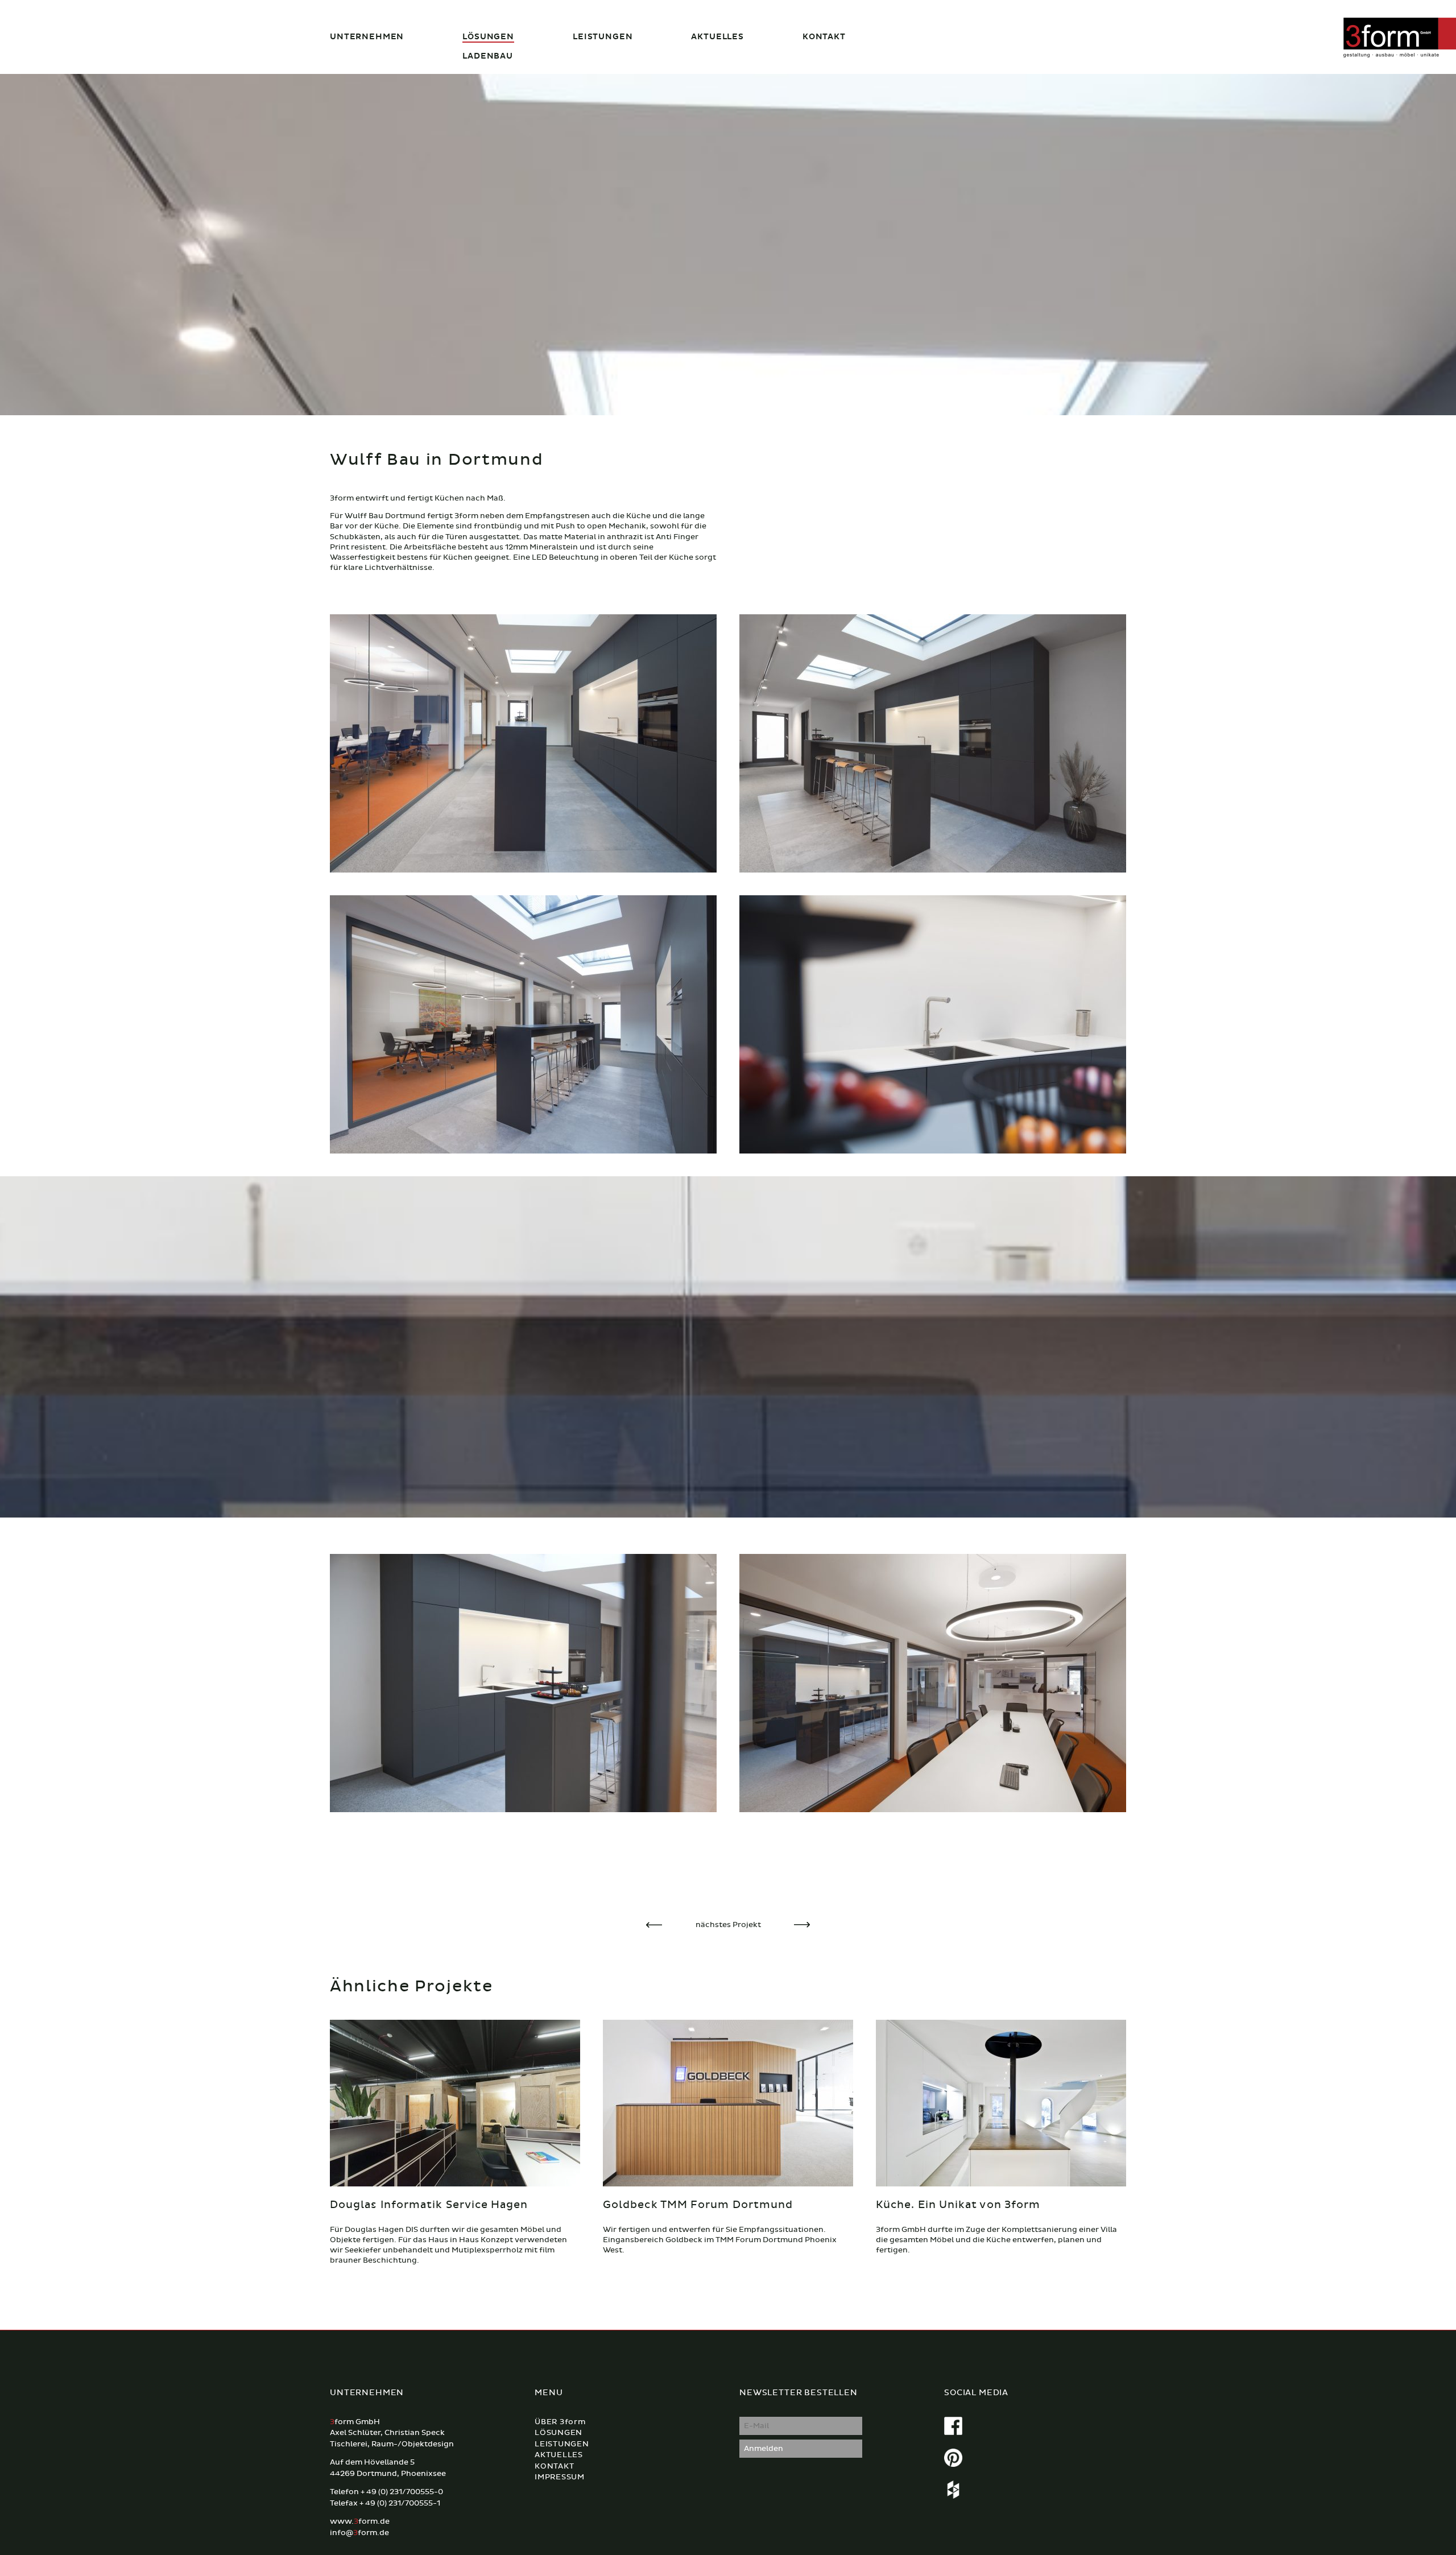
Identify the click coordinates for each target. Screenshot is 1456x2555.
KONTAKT (824, 37)
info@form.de (359, 2533)
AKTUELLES (717, 37)
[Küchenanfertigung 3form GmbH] (523, 744)
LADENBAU (488, 56)
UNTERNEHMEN (367, 37)
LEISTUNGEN (603, 37)
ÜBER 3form (560, 2422)
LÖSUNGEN (488, 37)
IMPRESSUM (560, 2477)
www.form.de (360, 2521)
